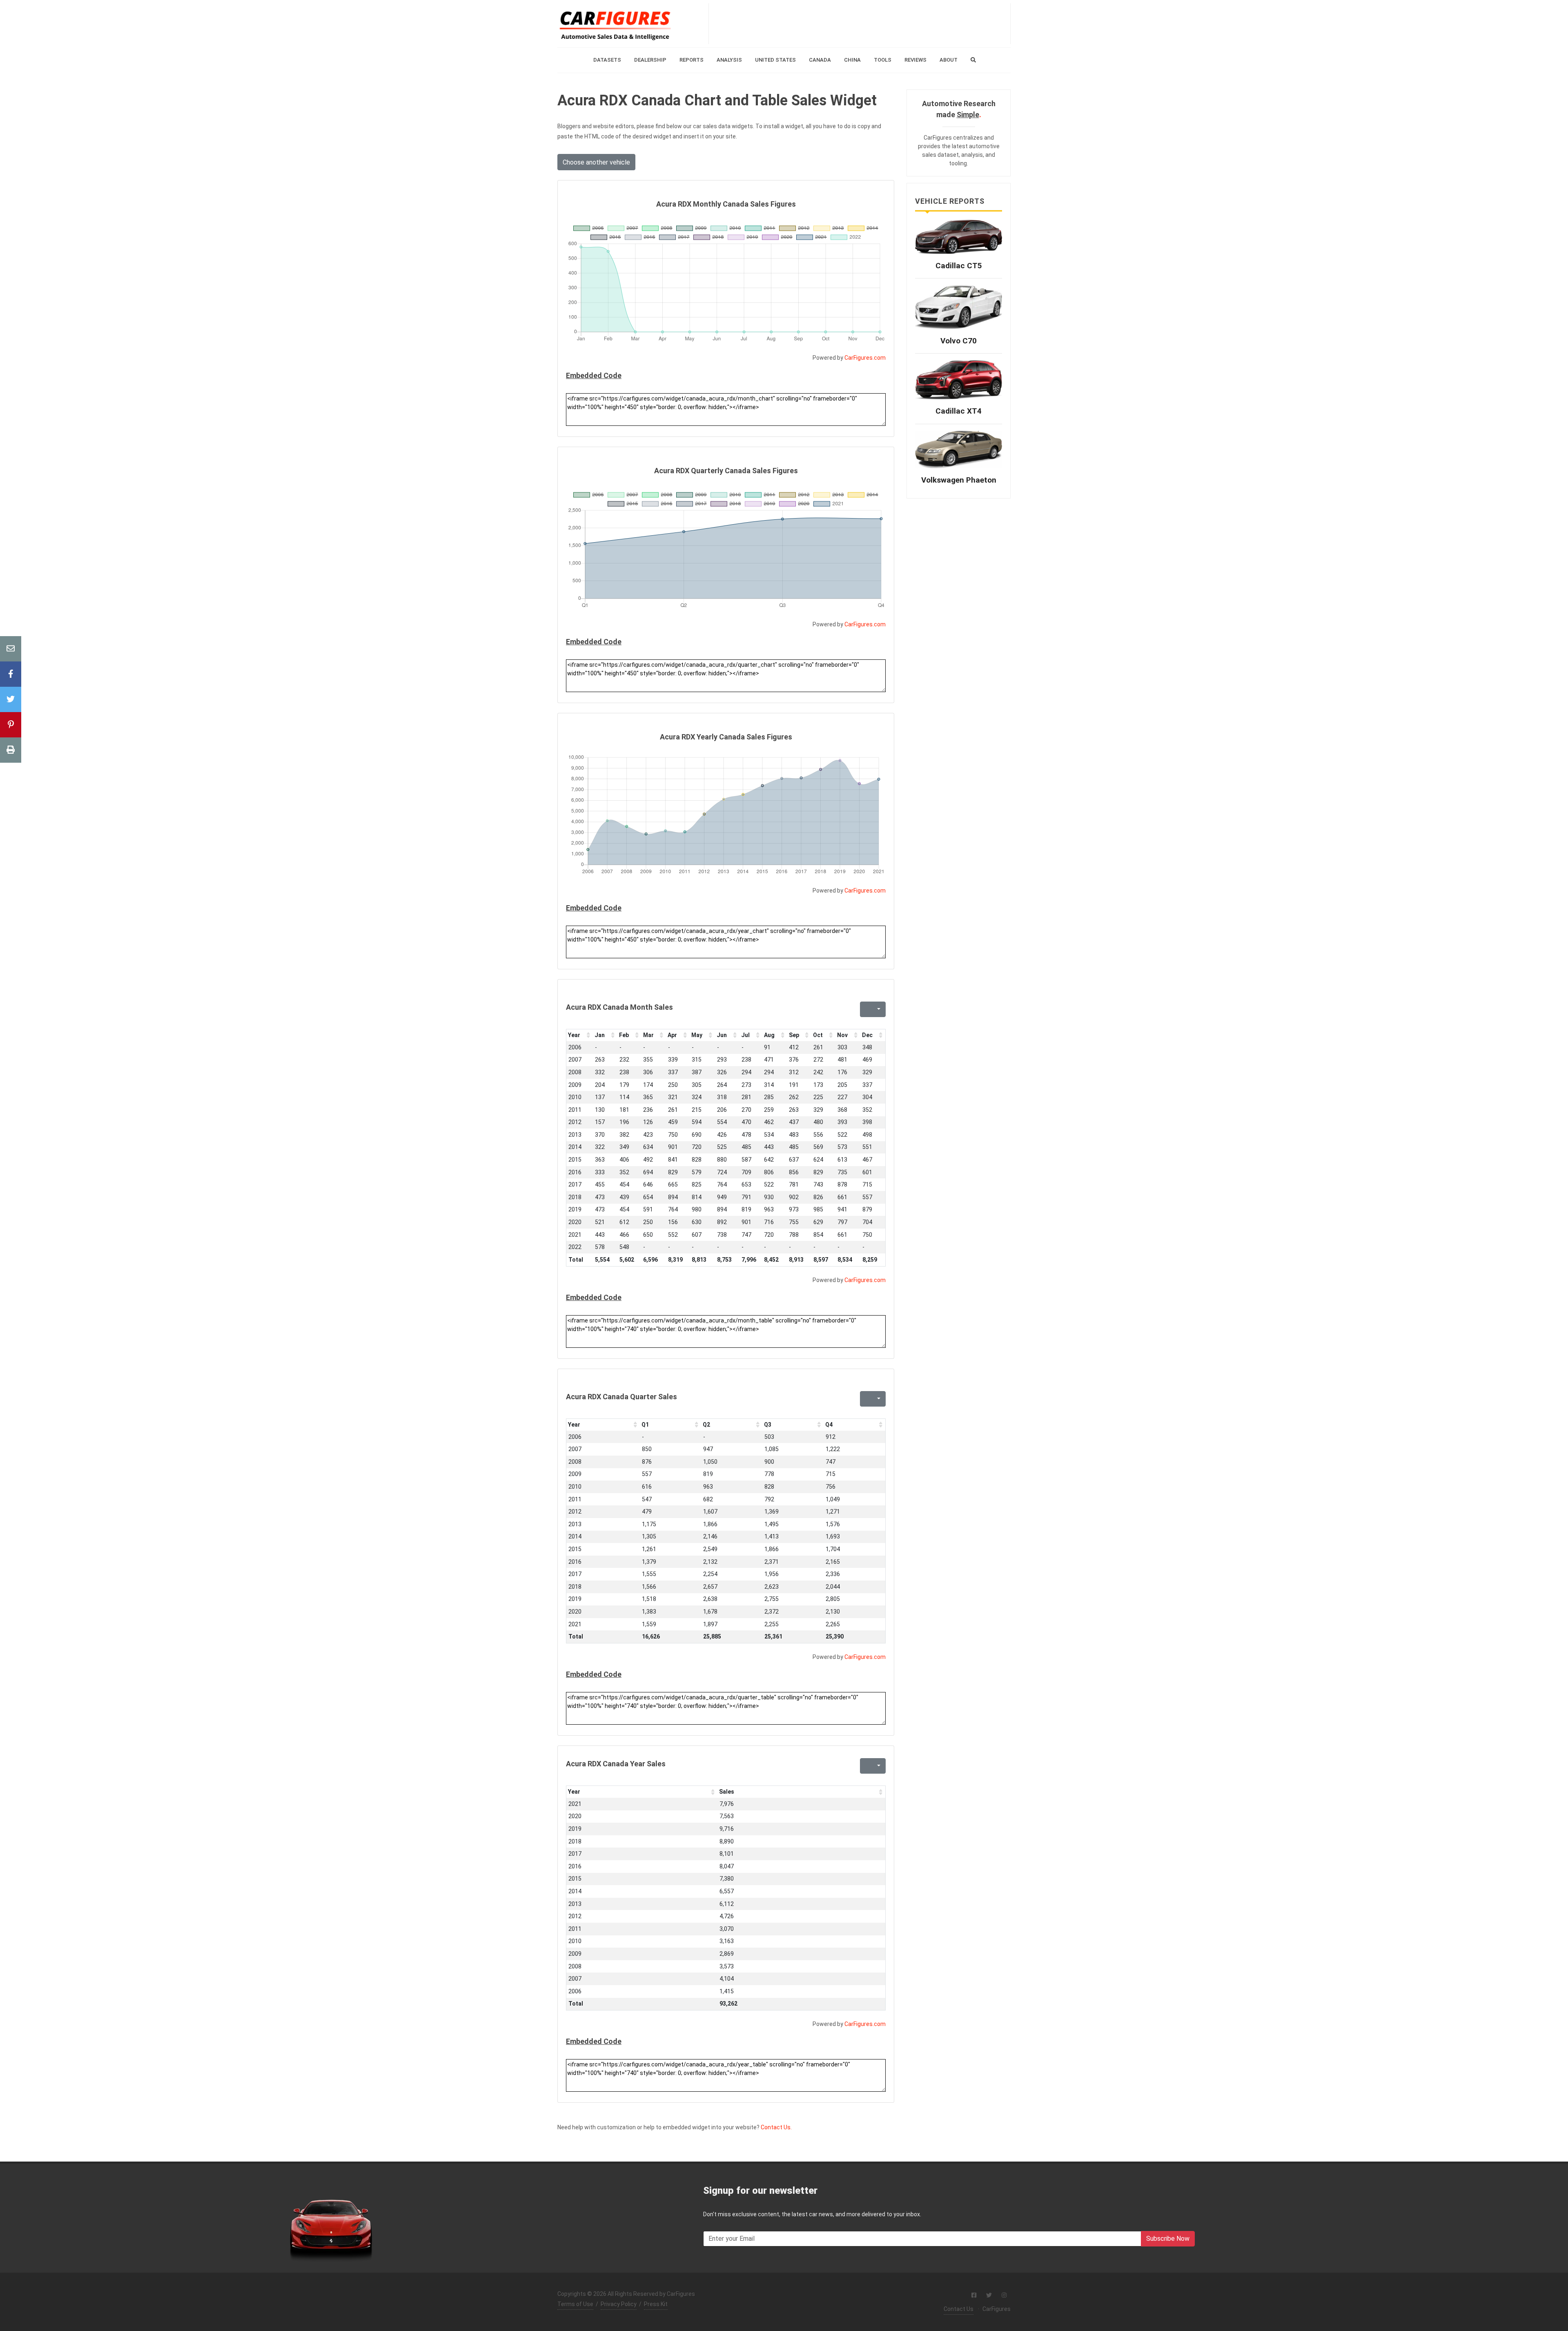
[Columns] (878, 1009)
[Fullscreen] (865, 1009)
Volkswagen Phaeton (959, 480)
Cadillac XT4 (959, 411)
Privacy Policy (619, 2304)
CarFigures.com (865, 358)
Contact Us (959, 2309)
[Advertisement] (860, 24)
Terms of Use (575, 2304)
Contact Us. (776, 2127)
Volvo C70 (959, 341)
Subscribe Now (1168, 2239)
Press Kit (656, 2304)
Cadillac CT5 (959, 266)
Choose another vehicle (596, 162)
